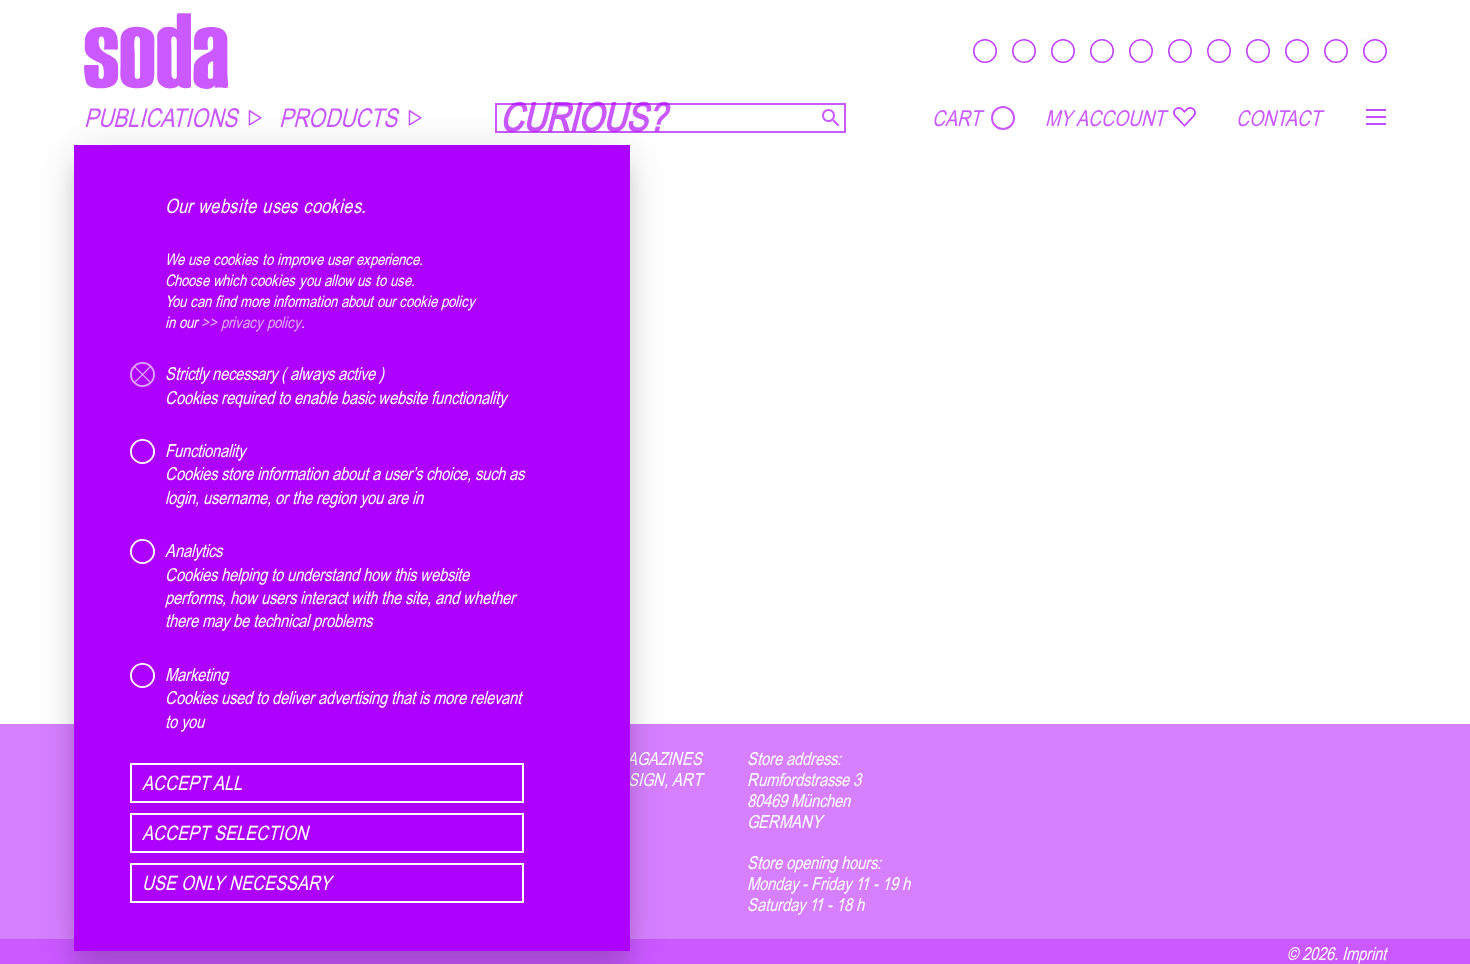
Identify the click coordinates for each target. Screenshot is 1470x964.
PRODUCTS (338, 117)
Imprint (1364, 953)
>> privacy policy (251, 322)
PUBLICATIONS (160, 117)
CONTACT (1278, 118)
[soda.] (156, 50)
